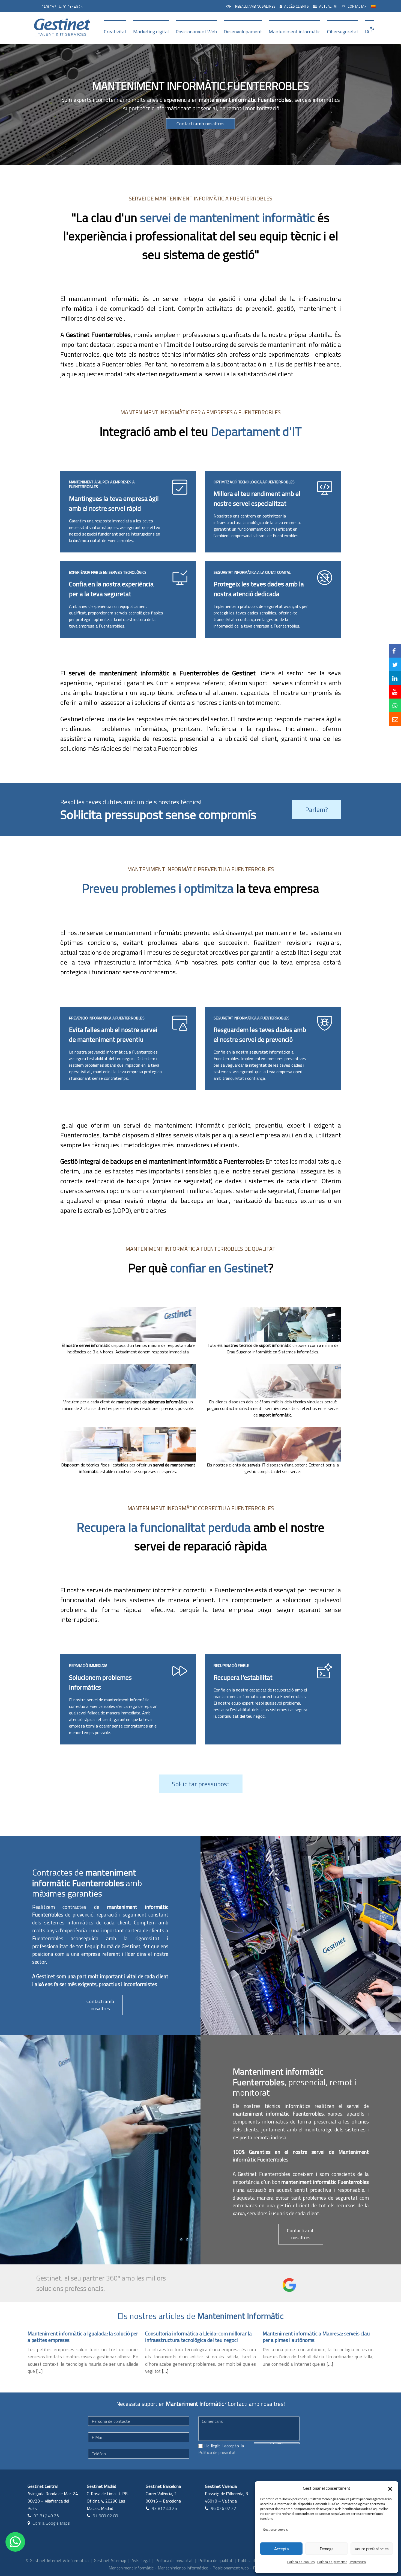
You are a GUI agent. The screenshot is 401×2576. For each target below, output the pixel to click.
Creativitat (115, 32)
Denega (327, 2549)
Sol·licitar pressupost (201, 1784)
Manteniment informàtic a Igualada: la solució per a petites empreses (83, 2337)
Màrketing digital (151, 32)
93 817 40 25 (73, 7)
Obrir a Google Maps (51, 2523)
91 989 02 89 (105, 2516)
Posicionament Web (196, 32)
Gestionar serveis (275, 2529)
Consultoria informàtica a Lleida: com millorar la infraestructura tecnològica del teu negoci (198, 2337)
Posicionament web (231, 2568)
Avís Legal (141, 2560)
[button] (390, 2488)
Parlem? (317, 809)
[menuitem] (251, 6)
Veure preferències (372, 2549)
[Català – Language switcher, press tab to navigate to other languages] (373, 6)
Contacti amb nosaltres (200, 124)
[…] (39, 2371)
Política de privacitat (332, 2562)
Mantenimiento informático (183, 2568)
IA (367, 32)
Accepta (282, 2549)
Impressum (358, 2562)
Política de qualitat (216, 2560)
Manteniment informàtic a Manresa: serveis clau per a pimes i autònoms (316, 2337)
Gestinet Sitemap (110, 2560)
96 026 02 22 (224, 2508)
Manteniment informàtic (294, 32)
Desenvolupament (243, 32)
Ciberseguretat (343, 32)
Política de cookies (301, 2562)
